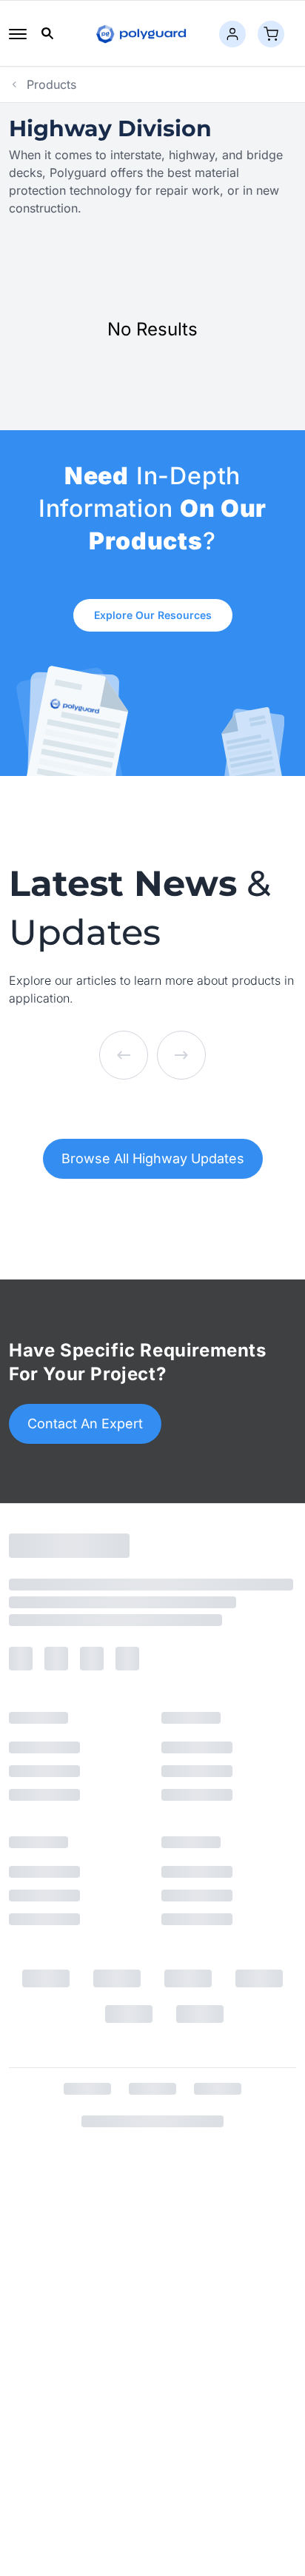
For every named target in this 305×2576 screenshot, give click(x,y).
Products (51, 84)
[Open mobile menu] (18, 34)
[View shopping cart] (271, 34)
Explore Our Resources (153, 615)
